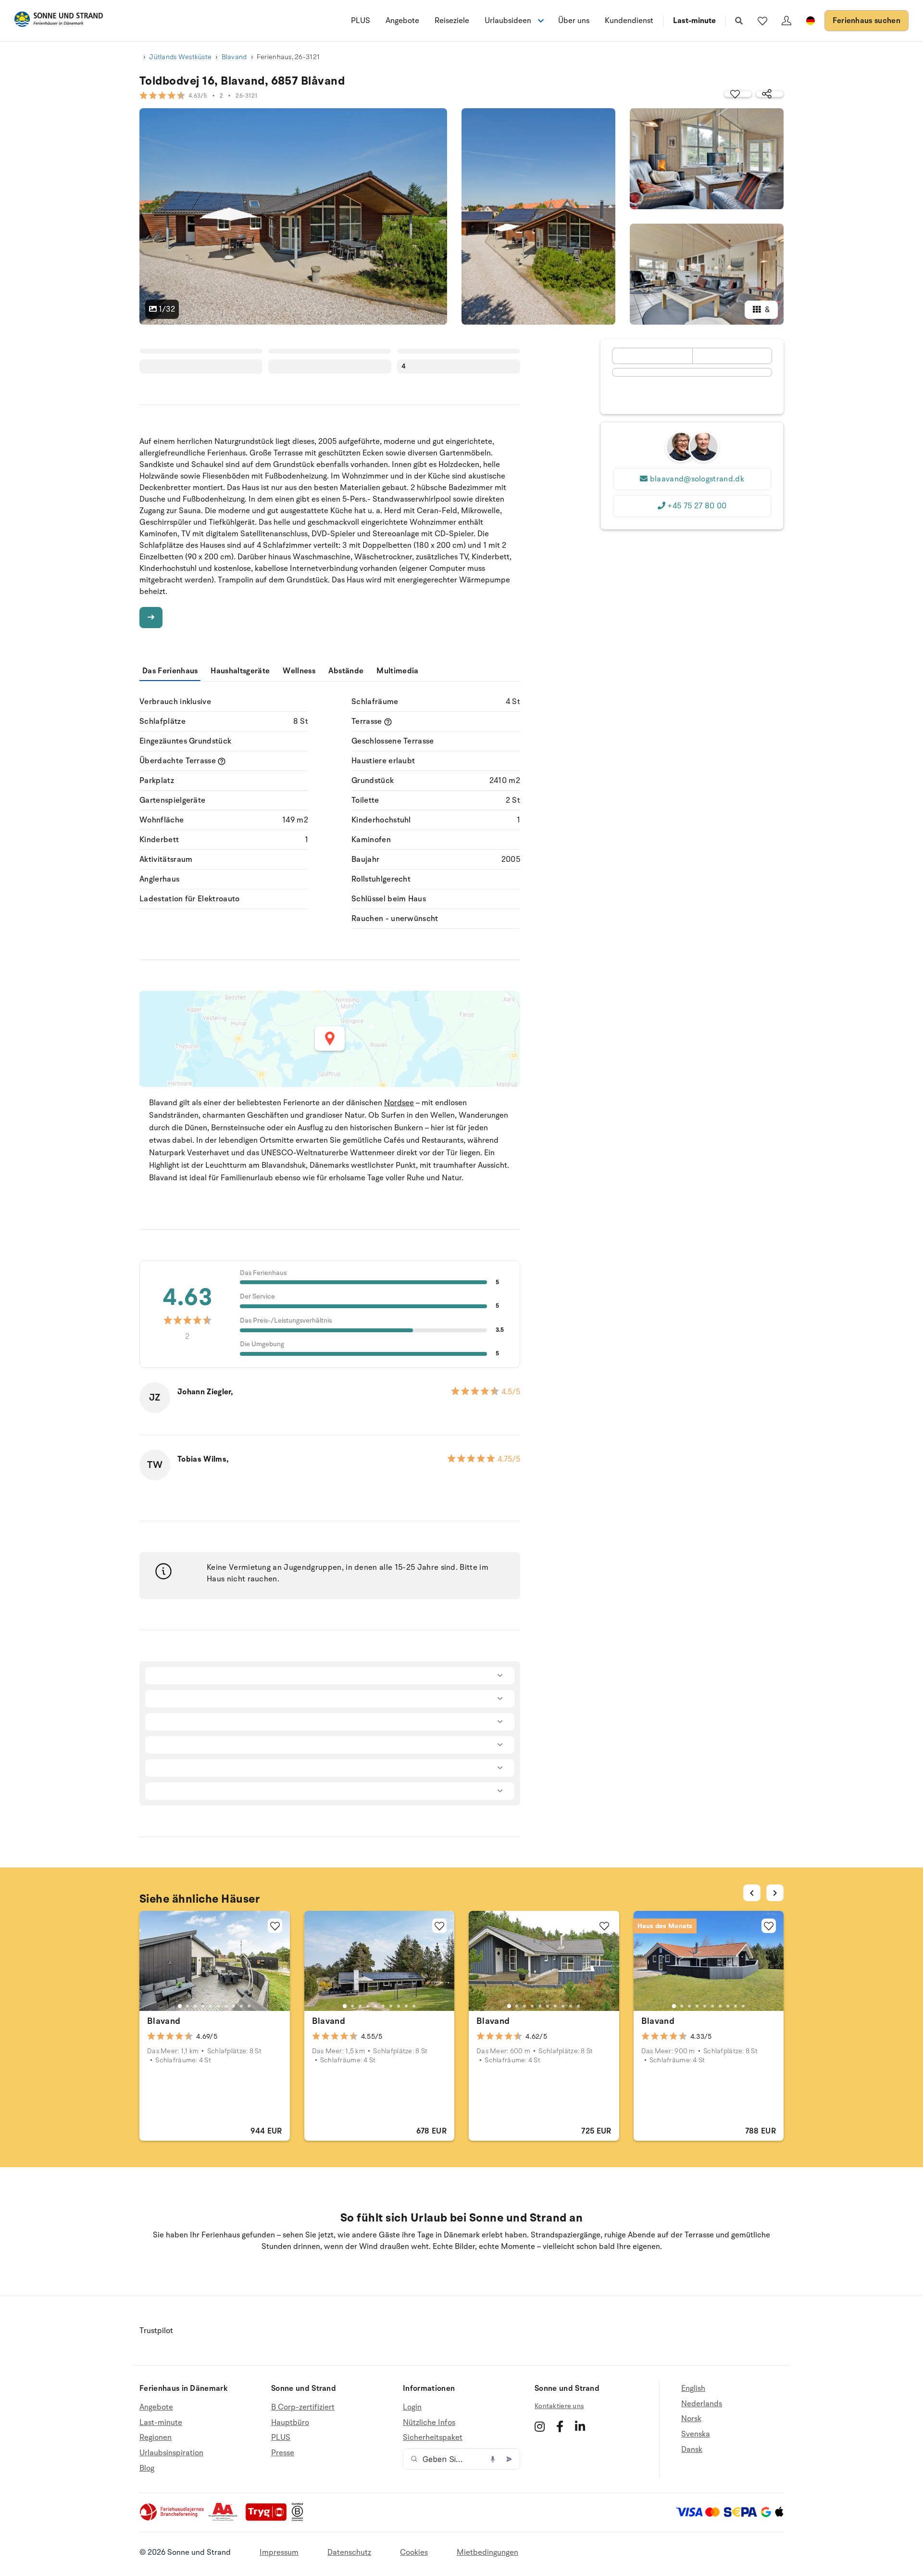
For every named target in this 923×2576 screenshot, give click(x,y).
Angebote (402, 21)
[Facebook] (560, 2426)
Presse (283, 2453)
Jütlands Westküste (180, 57)
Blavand (234, 57)
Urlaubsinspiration (171, 2453)
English (693, 2389)
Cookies (414, 2552)
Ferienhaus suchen (867, 21)
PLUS (361, 21)
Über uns (574, 21)
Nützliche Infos (429, 2423)
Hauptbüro (290, 2423)
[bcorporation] (300, 2519)
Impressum (279, 2552)
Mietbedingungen (487, 2552)
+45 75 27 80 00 (697, 506)
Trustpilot (156, 2331)
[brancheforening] (173, 2519)
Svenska (696, 2434)
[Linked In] (580, 2426)
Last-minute (694, 21)
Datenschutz (349, 2552)
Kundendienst (629, 21)
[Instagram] (540, 2426)
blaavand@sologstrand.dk (697, 479)
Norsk (691, 2419)
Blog (147, 2468)
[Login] (786, 21)
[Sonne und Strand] (59, 21)
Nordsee (399, 1103)
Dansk (692, 2450)
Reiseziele (452, 21)
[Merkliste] (762, 21)
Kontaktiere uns (559, 2406)
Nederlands (702, 2404)
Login (412, 2407)
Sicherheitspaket (433, 2437)
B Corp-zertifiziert (303, 2407)
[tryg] (269, 2519)
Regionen (156, 2437)
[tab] (180, 2006)
